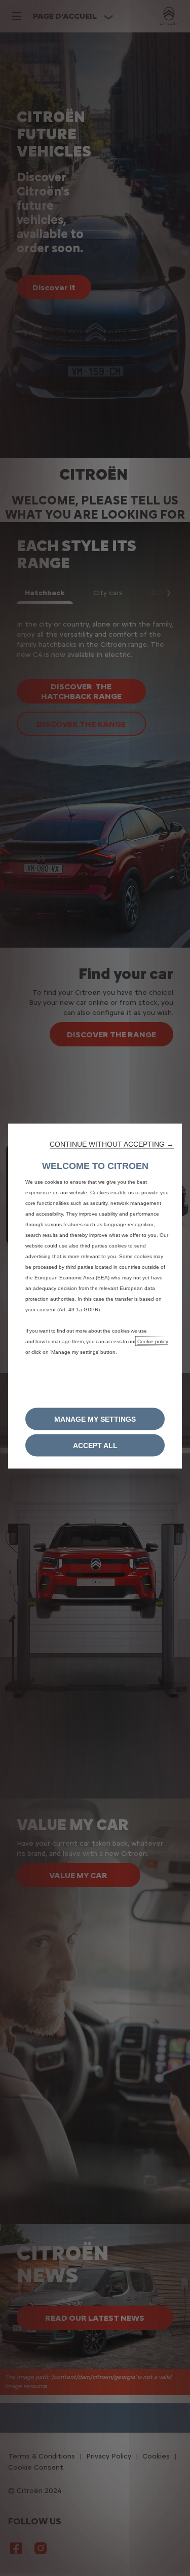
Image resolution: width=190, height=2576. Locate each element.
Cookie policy (153, 1341)
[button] (112, 1144)
